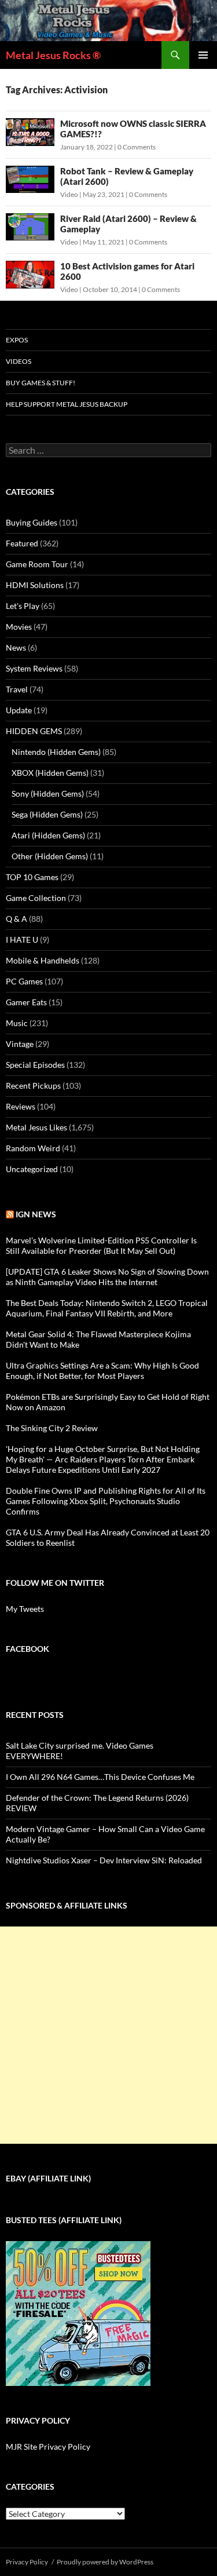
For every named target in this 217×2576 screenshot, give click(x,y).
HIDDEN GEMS (34, 731)
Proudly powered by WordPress (105, 2562)
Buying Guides (32, 522)
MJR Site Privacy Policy (48, 2447)
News (16, 647)
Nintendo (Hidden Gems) (56, 752)
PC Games (24, 981)
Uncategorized (32, 1169)
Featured (22, 543)
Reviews (21, 1106)
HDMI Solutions (35, 585)
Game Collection (36, 898)
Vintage (20, 1044)
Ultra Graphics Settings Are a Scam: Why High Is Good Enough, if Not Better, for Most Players (102, 1371)
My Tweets (25, 1609)
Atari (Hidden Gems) (48, 835)
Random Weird (33, 1148)
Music (17, 1023)
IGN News (36, 1214)
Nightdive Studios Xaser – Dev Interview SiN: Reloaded (104, 1860)
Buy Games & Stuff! (41, 383)
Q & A (16, 919)
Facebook (27, 1649)
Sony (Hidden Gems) (48, 793)
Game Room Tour (37, 564)
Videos (19, 361)
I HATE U (22, 939)
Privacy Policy (27, 2562)
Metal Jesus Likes (36, 1127)
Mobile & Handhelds (43, 960)
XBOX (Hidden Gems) (50, 773)
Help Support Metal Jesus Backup (67, 404)
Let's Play (23, 606)
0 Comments (137, 147)
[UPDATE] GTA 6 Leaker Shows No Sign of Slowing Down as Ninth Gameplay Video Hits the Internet (107, 1277)
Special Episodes (35, 1065)
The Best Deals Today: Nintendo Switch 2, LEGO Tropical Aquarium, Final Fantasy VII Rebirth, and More (107, 1308)
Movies (19, 627)
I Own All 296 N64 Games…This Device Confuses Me (100, 1777)
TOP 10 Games (32, 877)
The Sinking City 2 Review (52, 1428)
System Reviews (34, 668)
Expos (17, 340)
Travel (17, 689)
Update (19, 710)
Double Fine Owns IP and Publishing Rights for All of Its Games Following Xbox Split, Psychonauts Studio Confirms (106, 1501)
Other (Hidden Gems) (50, 856)
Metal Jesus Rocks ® (53, 55)
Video (69, 194)
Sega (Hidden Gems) (47, 814)
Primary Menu (203, 55)
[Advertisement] (108, 2035)
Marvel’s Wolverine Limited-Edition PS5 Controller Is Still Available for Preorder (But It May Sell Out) (101, 1245)
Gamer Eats (26, 1002)
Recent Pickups (33, 1086)
